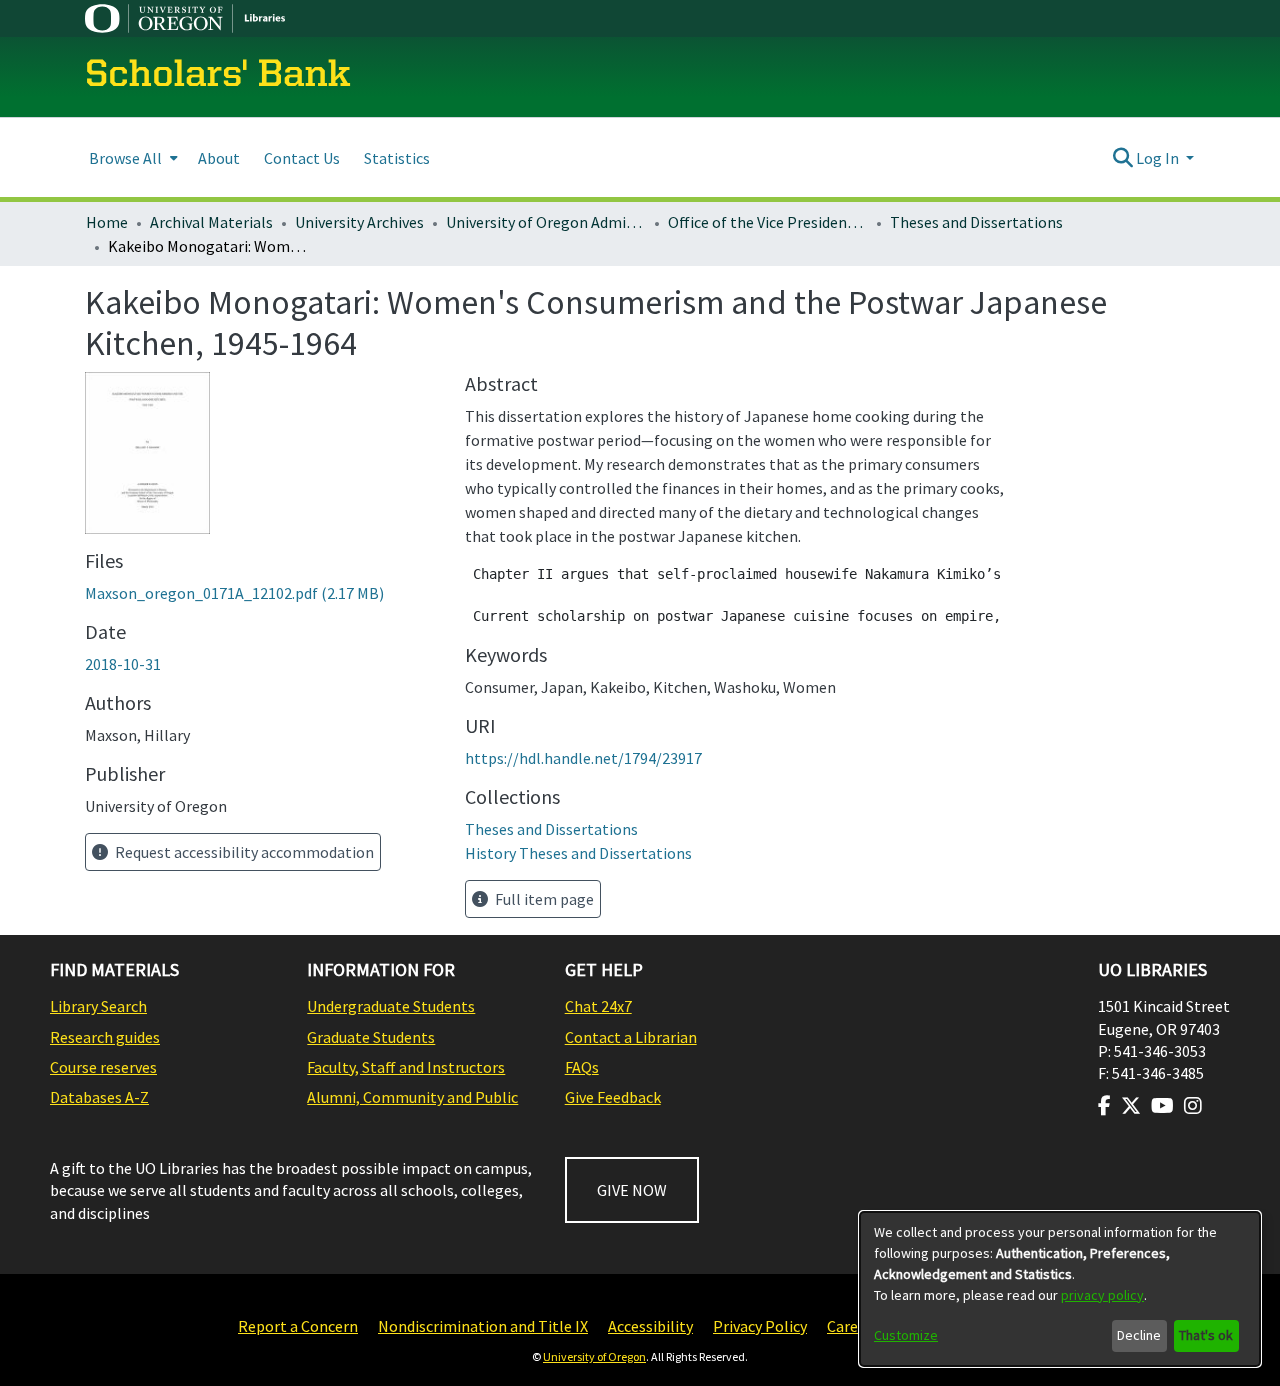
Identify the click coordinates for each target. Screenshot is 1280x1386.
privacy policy (1102, 1295)
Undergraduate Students (391, 1006)
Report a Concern (298, 1326)
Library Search (98, 1006)
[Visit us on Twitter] (1131, 1106)
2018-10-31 (123, 664)
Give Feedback (613, 1097)
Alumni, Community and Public (412, 1097)
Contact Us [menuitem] (302, 158)
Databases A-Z (99, 1097)
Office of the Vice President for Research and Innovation (768, 222)
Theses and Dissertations (976, 222)
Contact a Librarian (631, 1037)
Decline (1139, 1335)
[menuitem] (131, 157)
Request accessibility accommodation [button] (243, 852)
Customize (906, 1335)
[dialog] (1060, 1289)
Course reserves (103, 1067)
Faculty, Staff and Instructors (406, 1067)
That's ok (1206, 1335)
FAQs (582, 1067)
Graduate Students (371, 1037)
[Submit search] (1122, 158)
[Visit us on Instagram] (1193, 1106)
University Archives (359, 222)
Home (107, 222)
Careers (853, 1326)
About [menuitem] (219, 158)
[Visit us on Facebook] (1104, 1106)
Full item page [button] (543, 899)
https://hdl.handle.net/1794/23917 (583, 758)
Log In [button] (1159, 158)
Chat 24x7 (598, 1006)
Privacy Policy (760, 1326)
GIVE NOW (632, 1190)
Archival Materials (211, 222)
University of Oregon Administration (546, 222)
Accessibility (650, 1326)
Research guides (105, 1037)
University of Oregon (594, 1356)
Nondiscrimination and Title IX (483, 1326)
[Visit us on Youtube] (1162, 1106)
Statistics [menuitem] (397, 158)
